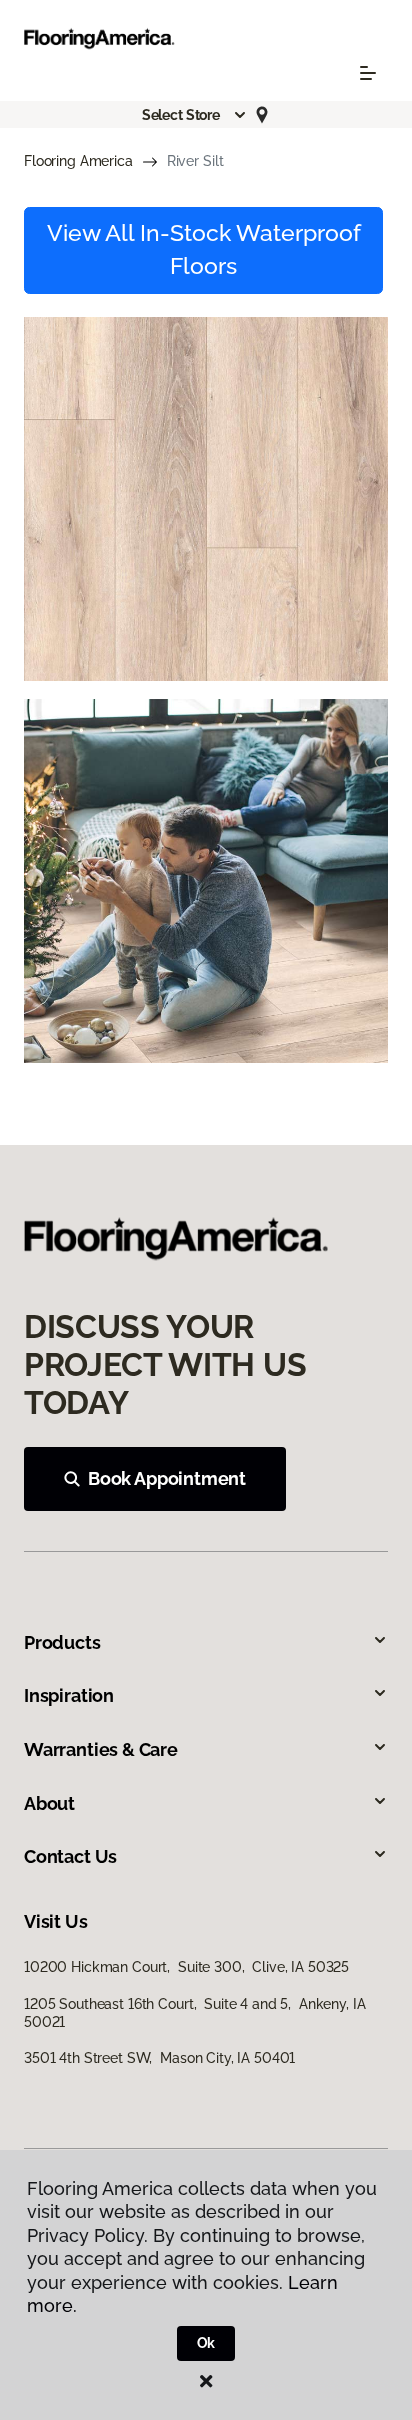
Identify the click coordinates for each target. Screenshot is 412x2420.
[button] (195, 115)
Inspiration (69, 1695)
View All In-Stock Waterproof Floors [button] (204, 250)
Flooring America (78, 161)
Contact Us (70, 1856)
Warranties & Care (101, 1749)
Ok (206, 2343)
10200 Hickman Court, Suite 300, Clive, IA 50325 (186, 1967)
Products (62, 1642)
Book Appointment (167, 1478)
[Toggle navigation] (368, 73)
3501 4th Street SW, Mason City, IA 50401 (159, 2058)
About (49, 1803)
